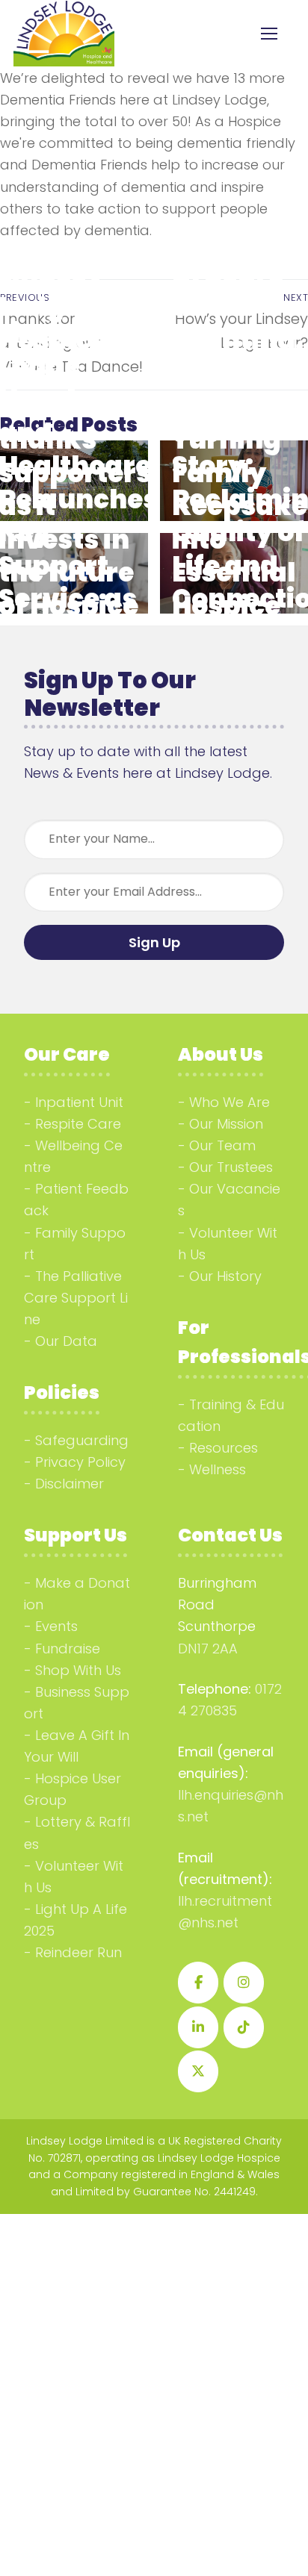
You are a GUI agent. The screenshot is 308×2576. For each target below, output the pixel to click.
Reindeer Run (78, 1952)
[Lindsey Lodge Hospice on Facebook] (198, 1983)
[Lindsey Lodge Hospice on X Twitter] (198, 2071)
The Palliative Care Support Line (76, 1298)
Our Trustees (231, 1167)
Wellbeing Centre (73, 1156)
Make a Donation (77, 1594)
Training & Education (231, 1415)
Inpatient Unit (79, 1102)
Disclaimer (70, 1484)
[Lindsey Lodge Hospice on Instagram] (244, 1983)
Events (56, 1626)
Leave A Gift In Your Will (77, 1746)
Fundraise (68, 1649)
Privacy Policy (80, 1462)
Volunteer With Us (228, 1244)
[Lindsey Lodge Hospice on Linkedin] (198, 2027)
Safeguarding (82, 1440)
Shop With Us (78, 1670)
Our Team (222, 1145)
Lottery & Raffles (77, 1833)
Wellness (218, 1469)
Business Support (77, 1703)
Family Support (75, 1244)
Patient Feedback (76, 1200)
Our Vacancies (229, 1200)
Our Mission (226, 1124)
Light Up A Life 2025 (76, 1920)
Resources (224, 1448)
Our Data (66, 1341)
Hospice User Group (73, 1789)
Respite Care (78, 1124)
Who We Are (230, 1102)
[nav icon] (269, 34)
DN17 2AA (208, 1649)
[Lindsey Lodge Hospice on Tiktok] (244, 2027)
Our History (225, 1276)
